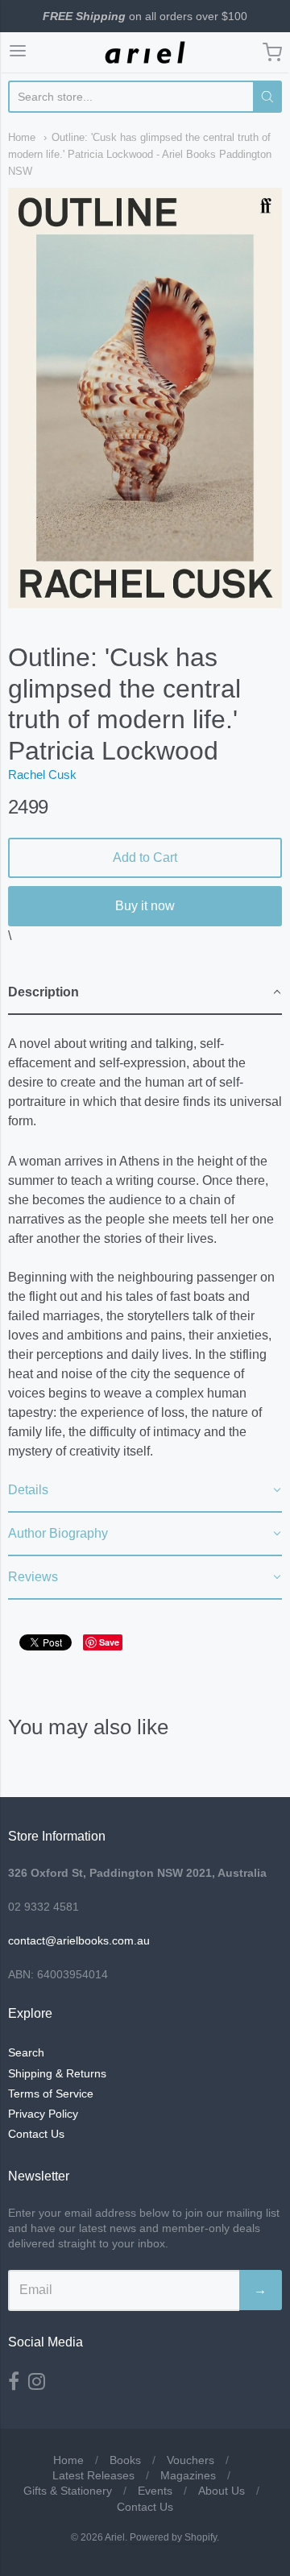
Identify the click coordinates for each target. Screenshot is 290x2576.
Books (125, 2460)
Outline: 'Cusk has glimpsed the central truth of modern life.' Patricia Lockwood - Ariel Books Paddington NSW (140, 154)
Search (26, 2052)
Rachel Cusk (42, 774)
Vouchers (191, 2460)
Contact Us (36, 2134)
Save (109, 1642)
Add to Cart (145, 857)
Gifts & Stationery (68, 2491)
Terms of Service (51, 2094)
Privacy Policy (43, 2114)
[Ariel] (145, 52)
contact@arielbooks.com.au (79, 1940)
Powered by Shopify (173, 2537)
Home (22, 137)
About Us (222, 2491)
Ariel (115, 2537)
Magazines (188, 2475)
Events (155, 2491)
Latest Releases (93, 2475)
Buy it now (145, 906)
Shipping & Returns (57, 2073)
